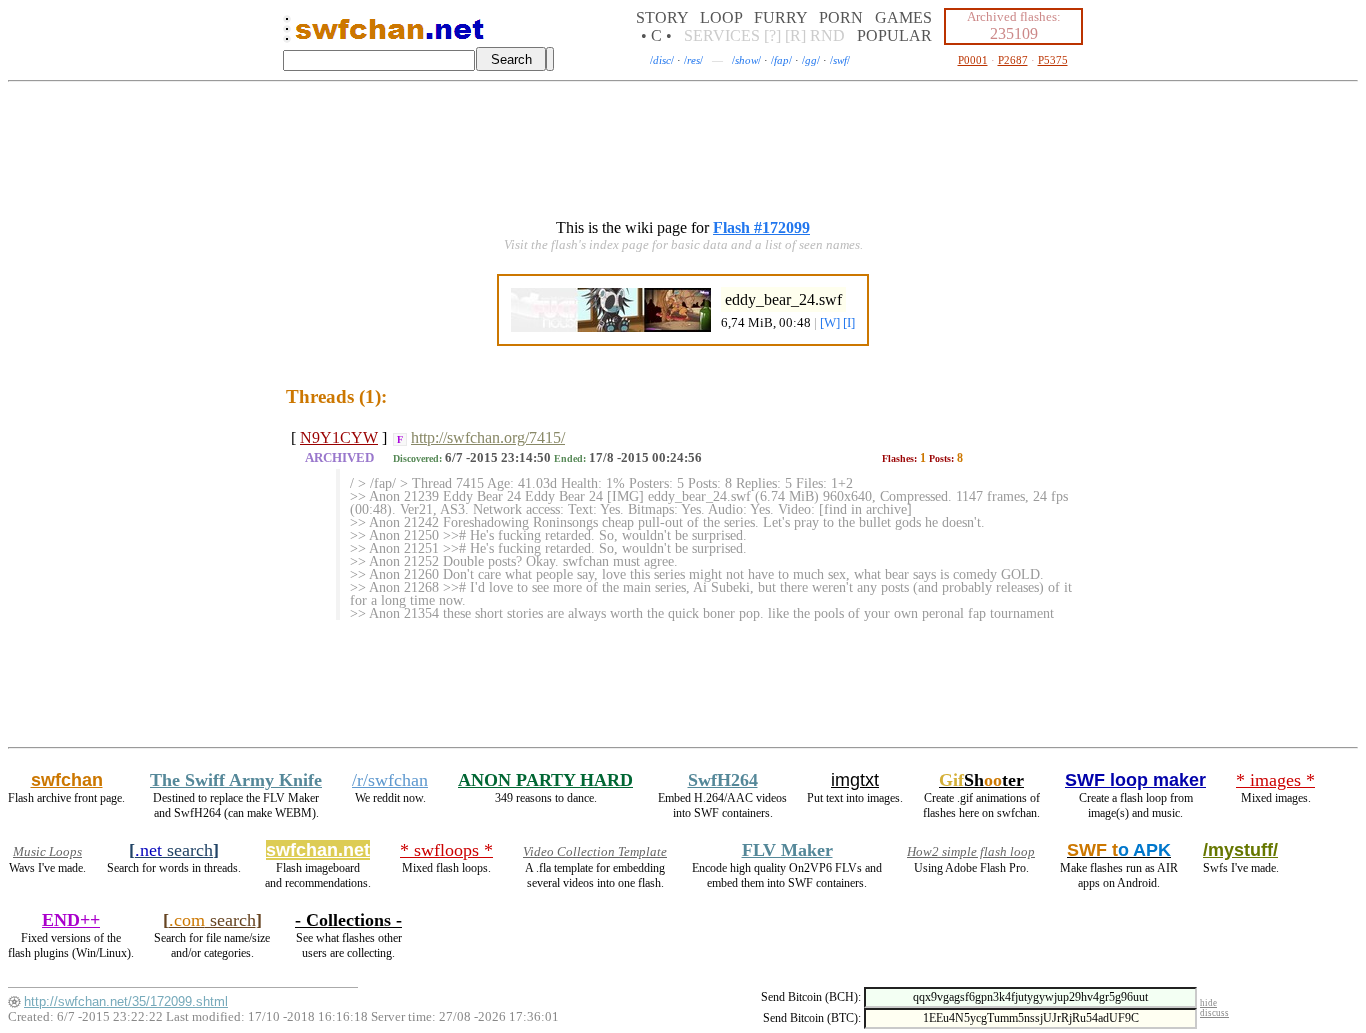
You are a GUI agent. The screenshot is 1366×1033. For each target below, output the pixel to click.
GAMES (903, 17)
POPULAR (894, 35)
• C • (656, 35)
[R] (795, 35)
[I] (849, 323)
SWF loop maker (1135, 780)
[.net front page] (287, 34)
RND (827, 35)
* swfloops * (446, 850)
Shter (981, 780)
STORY (662, 17)
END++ (71, 920)
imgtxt (855, 780)
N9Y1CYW (339, 437)
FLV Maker (787, 850)
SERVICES (722, 35)
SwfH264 (723, 780)
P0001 (973, 60)
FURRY (780, 17)
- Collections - (348, 920)
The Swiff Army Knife (236, 780)
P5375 (1053, 60)
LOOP (721, 17)
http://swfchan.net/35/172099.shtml (126, 1001)
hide (1208, 1003)
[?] (772, 35)
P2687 (1013, 60)
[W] (830, 323)
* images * (1275, 780)
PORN (841, 17)
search (174, 850)
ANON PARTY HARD (545, 780)
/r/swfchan (390, 780)
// (662, 60)
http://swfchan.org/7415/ (488, 437)
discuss (1214, 1013)
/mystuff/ (1240, 850)
